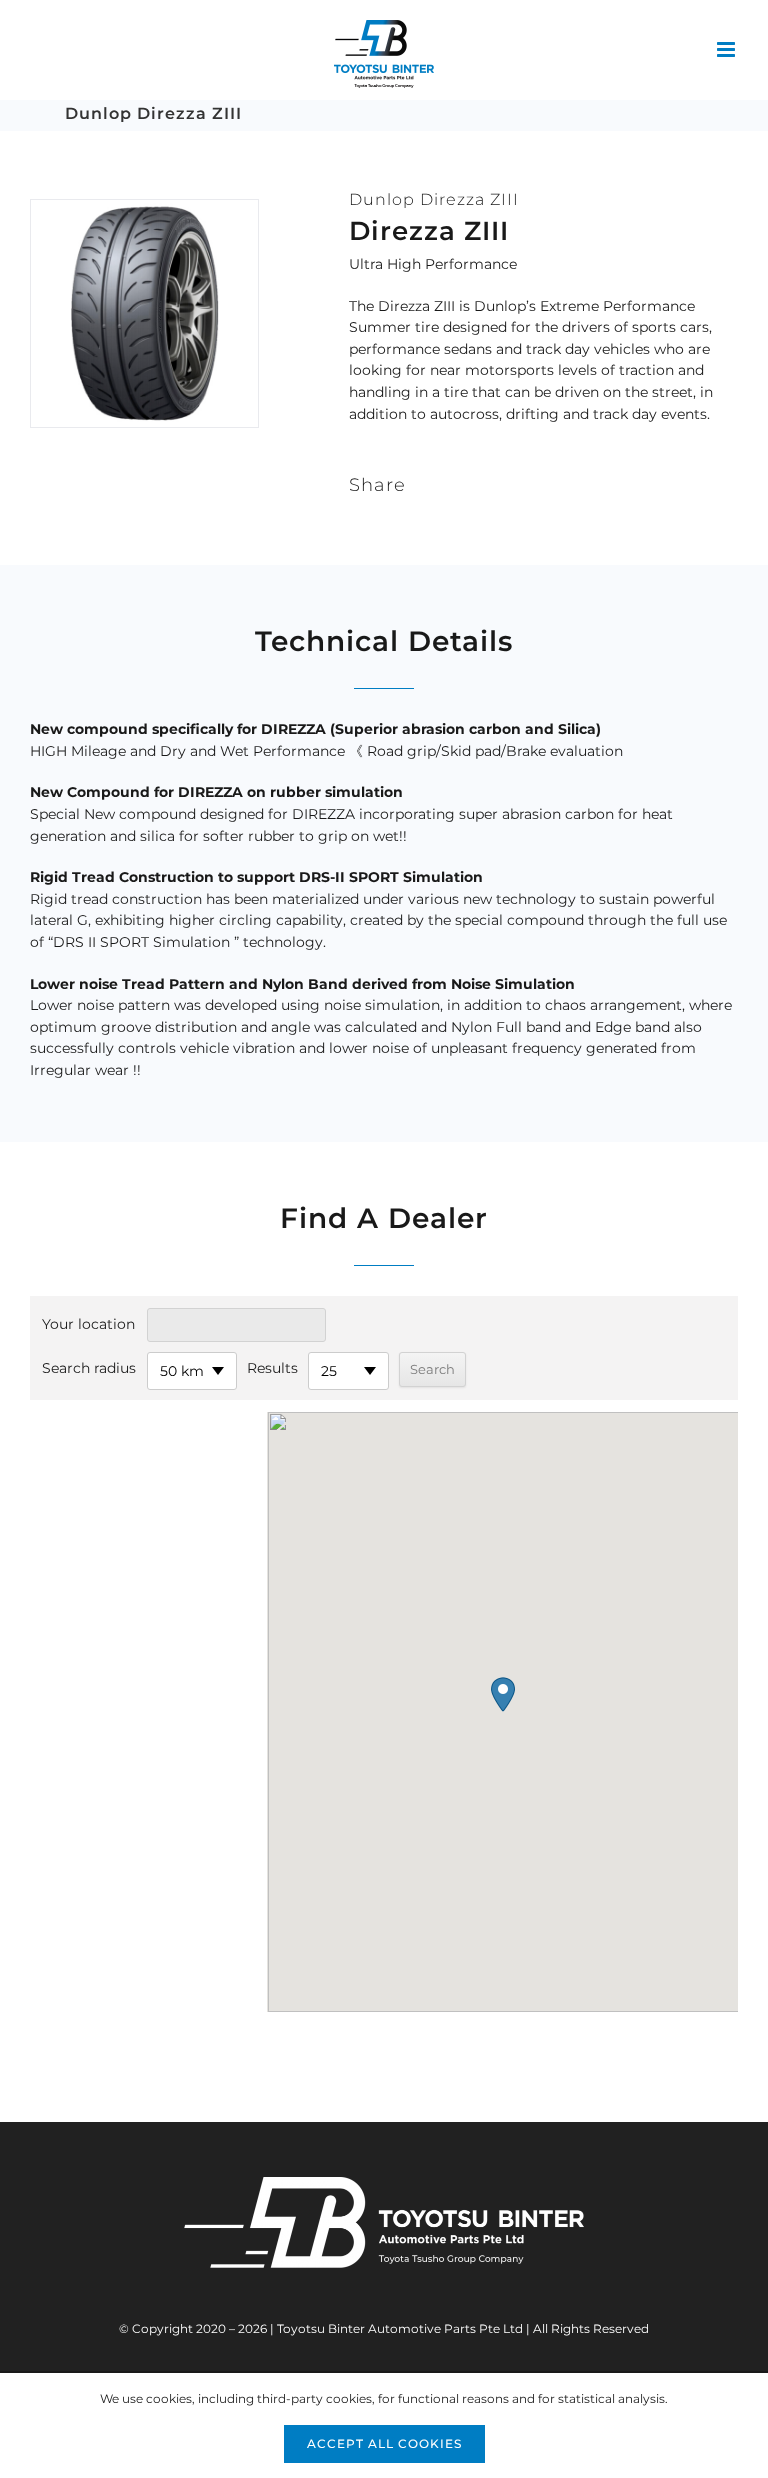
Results (272, 1368)
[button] (503, 1694)
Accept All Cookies (384, 2443)
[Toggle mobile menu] (727, 49)
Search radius (89, 1368)
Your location (88, 1324)
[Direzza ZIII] (144, 209)
